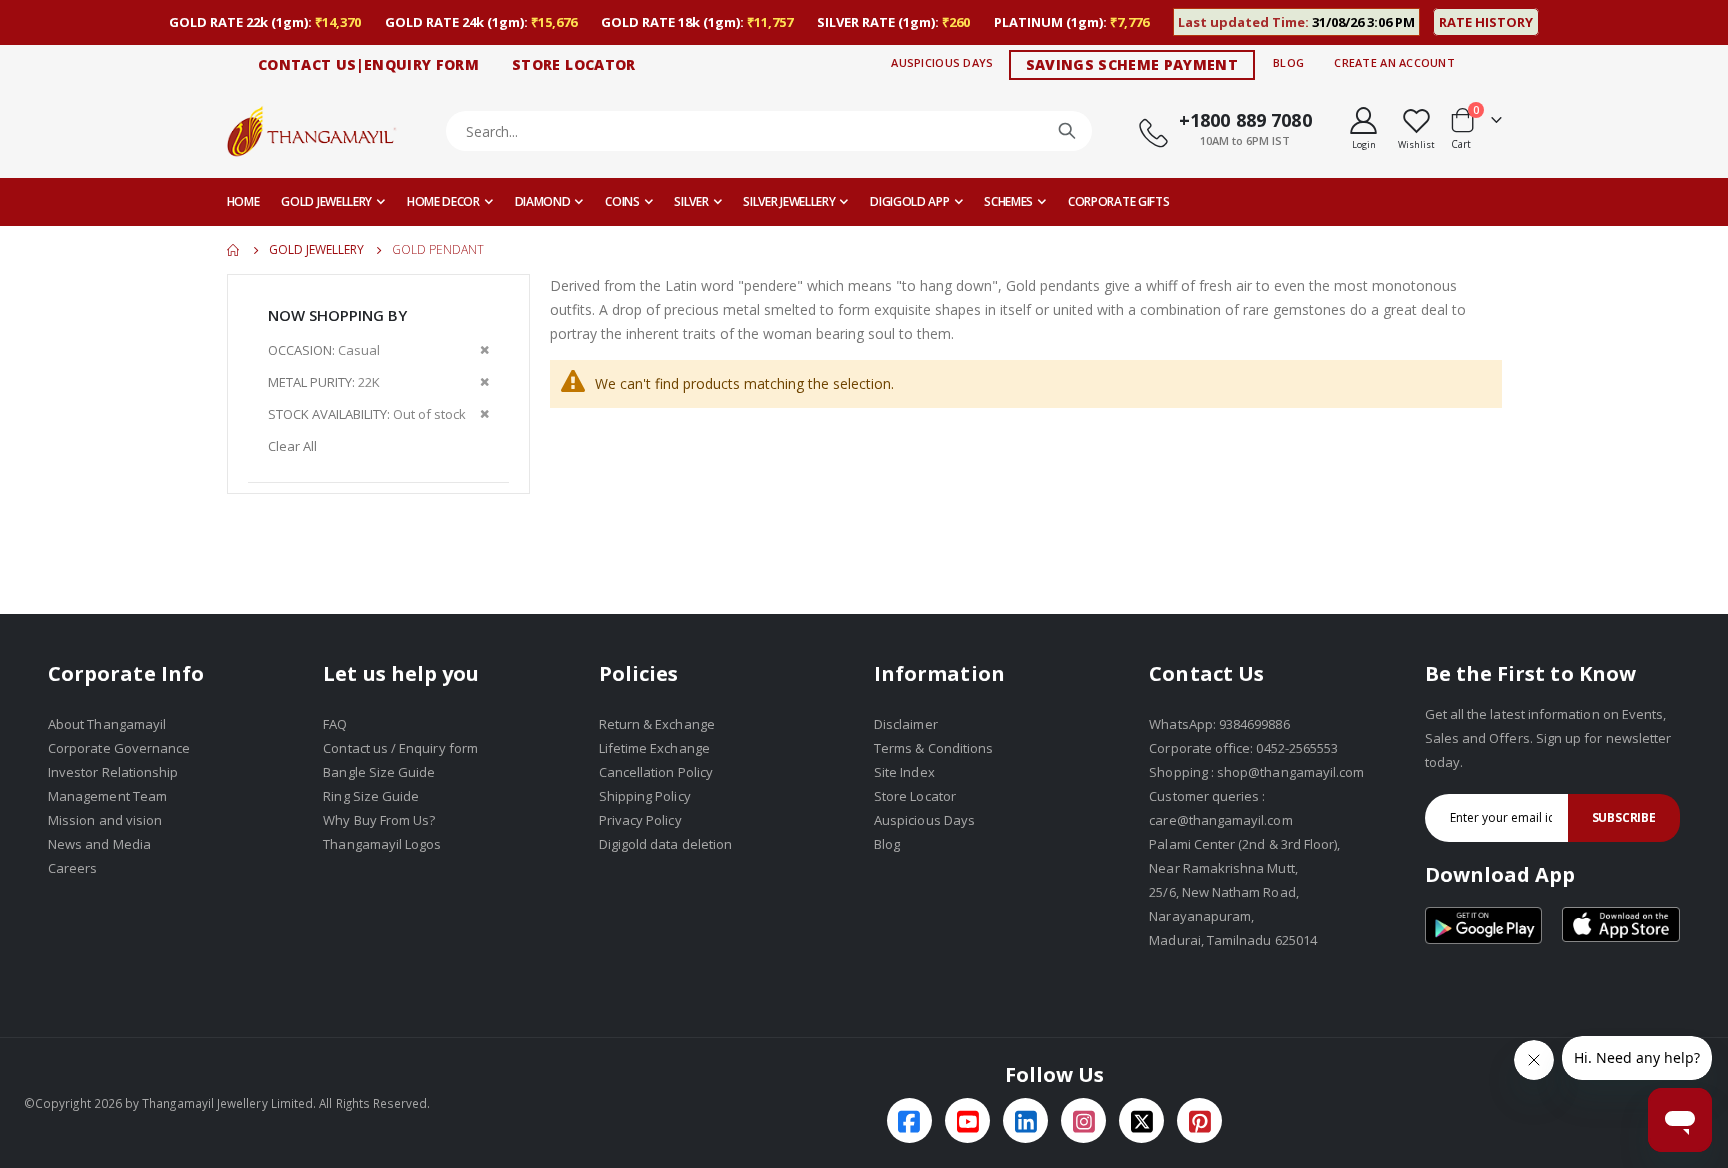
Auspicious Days (942, 62)
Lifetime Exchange (654, 748)
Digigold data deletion (665, 844)
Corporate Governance (119, 748)
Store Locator (915, 796)
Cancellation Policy (656, 772)
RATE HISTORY (1486, 22)
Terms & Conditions (933, 748)
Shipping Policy (645, 796)
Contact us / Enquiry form (400, 748)
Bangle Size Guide (379, 772)
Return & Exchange (657, 724)
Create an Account (1394, 62)
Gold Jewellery (316, 250)
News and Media (99, 844)
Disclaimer (906, 724)
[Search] (1067, 131)
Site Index (904, 772)
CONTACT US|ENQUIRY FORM (368, 64)
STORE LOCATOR (574, 64)
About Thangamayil (107, 724)
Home (234, 250)
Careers (72, 868)
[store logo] (312, 130)
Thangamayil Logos (382, 844)
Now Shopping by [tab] (337, 315)
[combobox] (769, 131)
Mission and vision (105, 820)
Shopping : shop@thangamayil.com (1256, 772)
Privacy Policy (640, 820)
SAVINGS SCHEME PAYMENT (1132, 64)
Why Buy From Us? (379, 820)
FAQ (335, 724)
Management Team (107, 796)
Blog (1288, 62)
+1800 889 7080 (1245, 120)
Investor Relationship (113, 772)
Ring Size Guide (371, 796)
